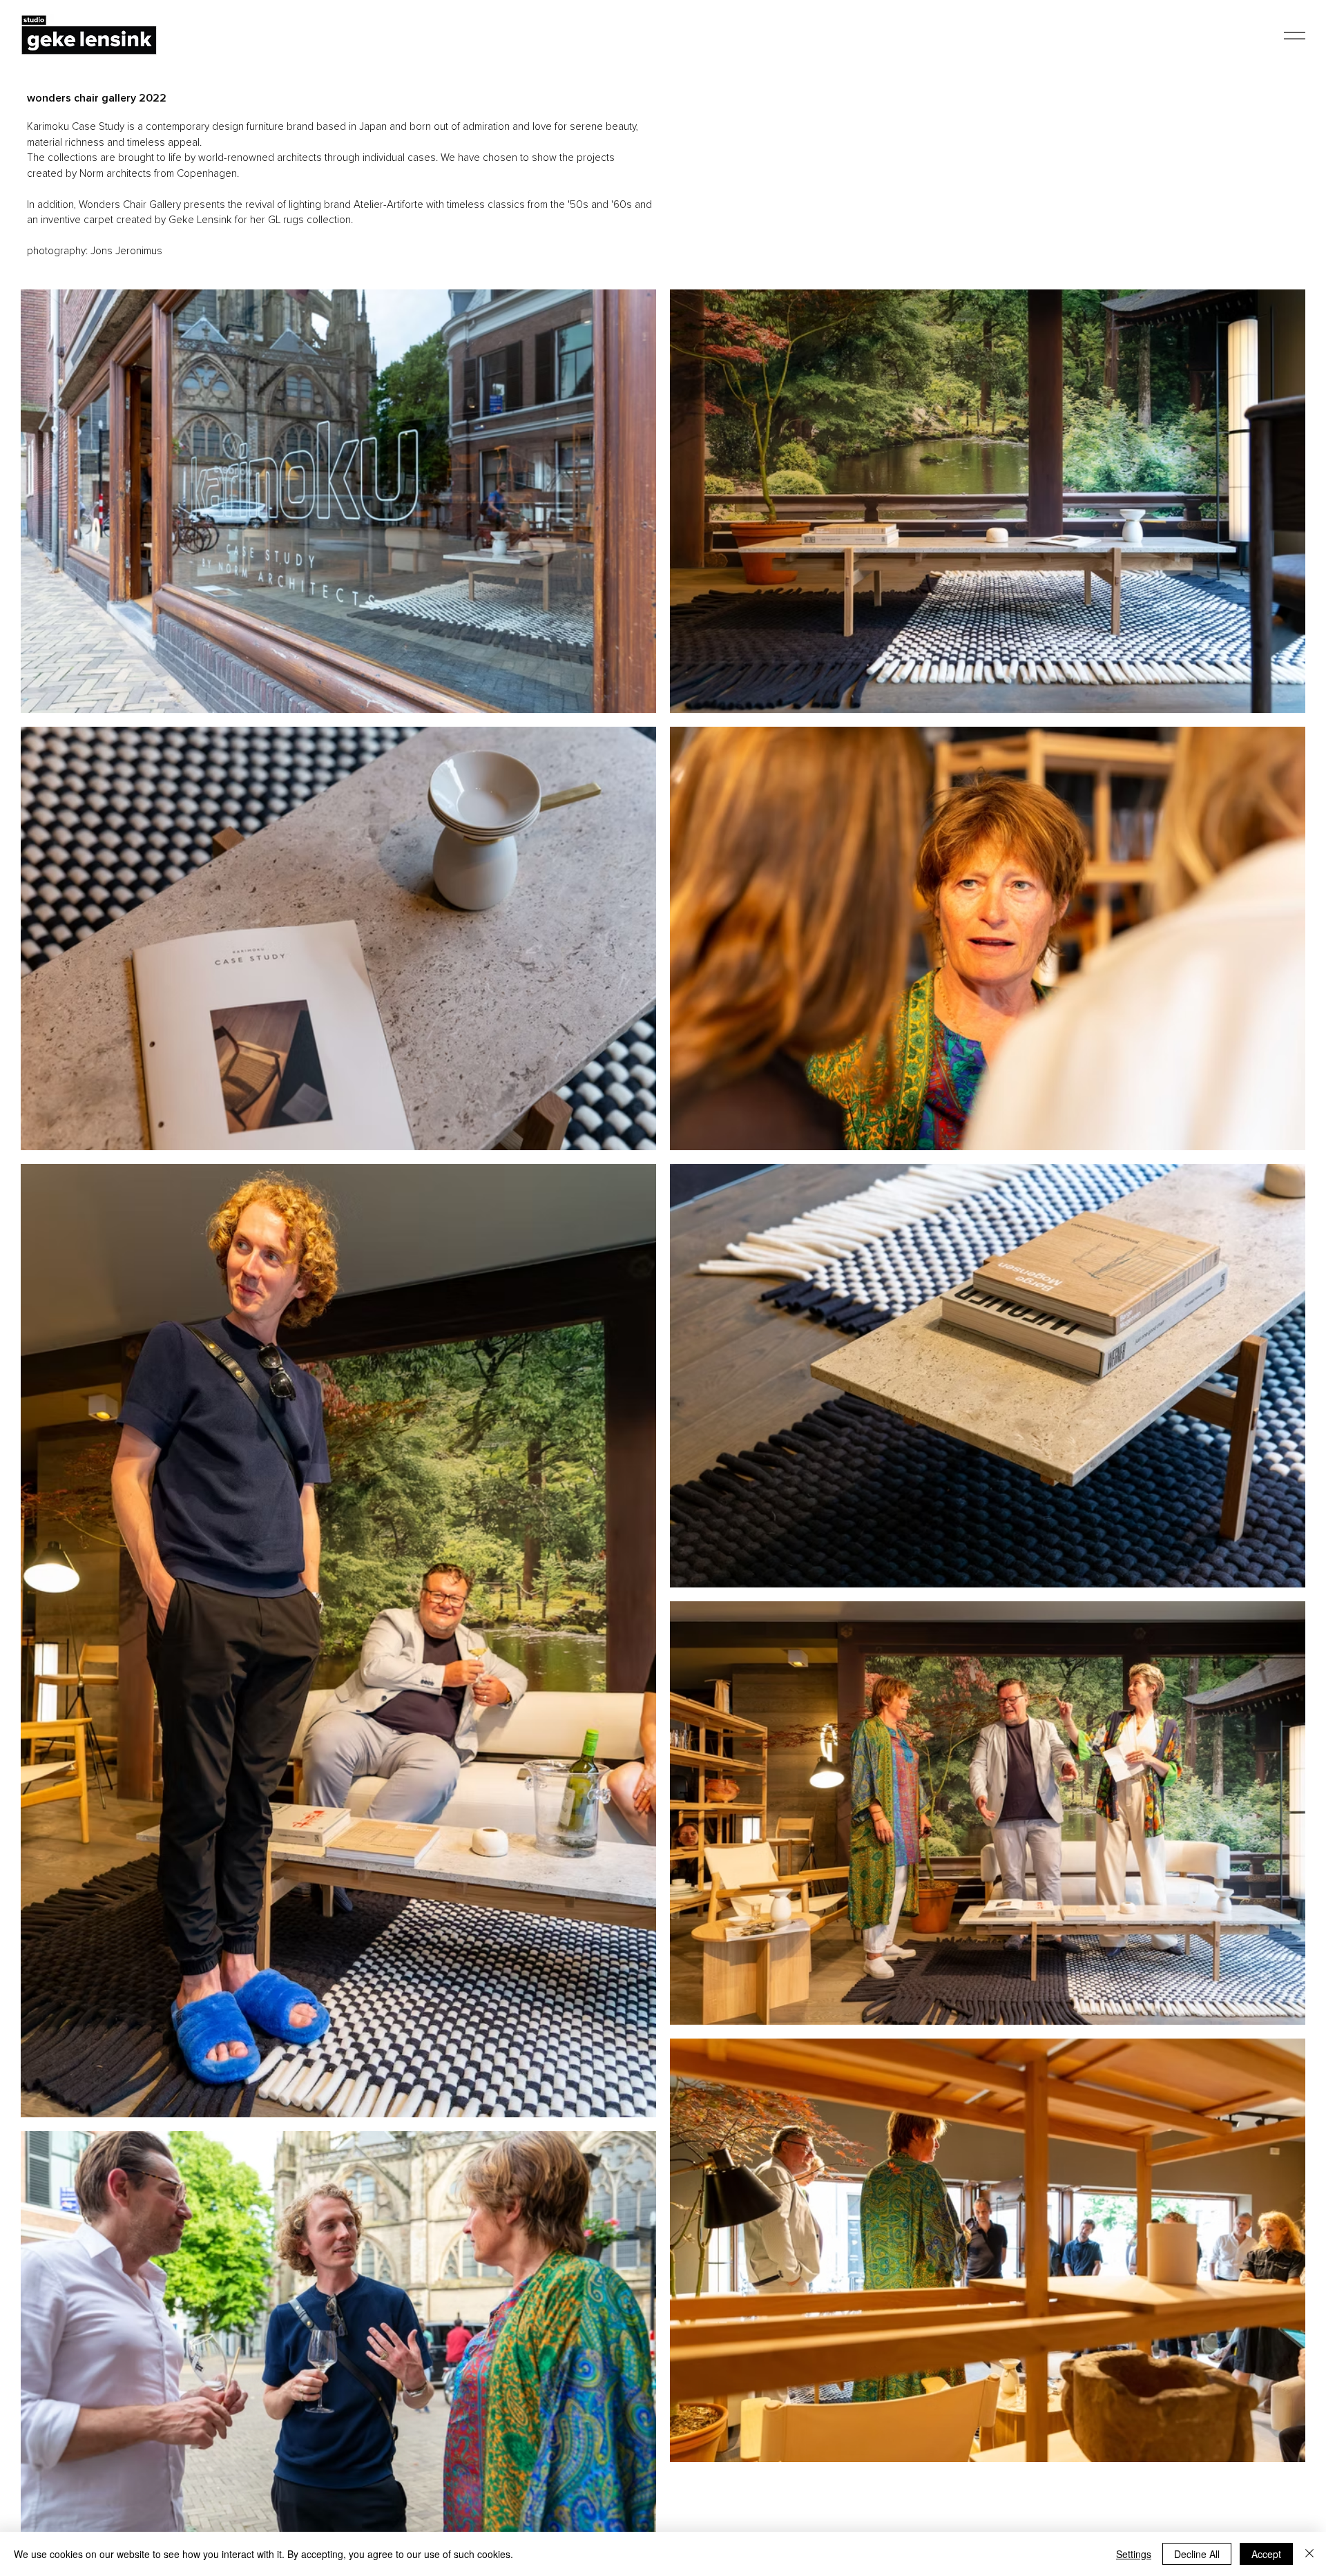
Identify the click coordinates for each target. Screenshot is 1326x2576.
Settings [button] (1134, 2554)
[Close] (1309, 2554)
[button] (1295, 36)
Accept (1266, 2554)
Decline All (1197, 2554)
